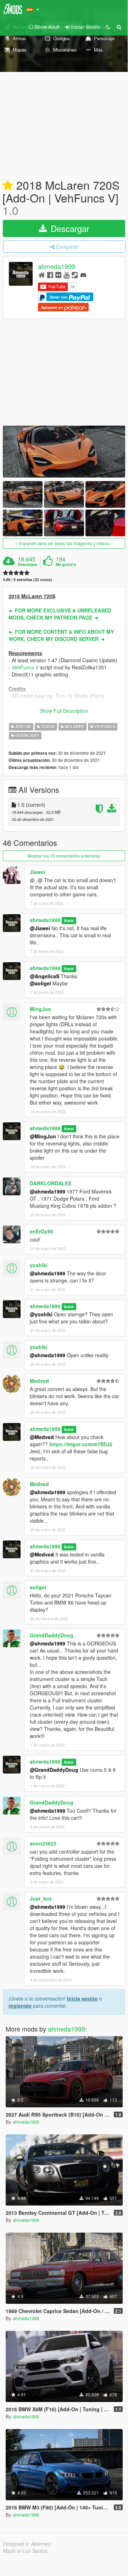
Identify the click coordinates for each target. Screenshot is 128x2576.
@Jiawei (40, 928)
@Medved (42, 1437)
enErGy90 (41, 1231)
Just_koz (41, 1898)
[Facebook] (50, 275)
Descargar (69, 228)
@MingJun (43, 1136)
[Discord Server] (83, 275)
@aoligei (40, 983)
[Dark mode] (108, 27)
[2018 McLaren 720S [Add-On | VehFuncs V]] (64, 452)
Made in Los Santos (25, 2551)
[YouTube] (66, 275)
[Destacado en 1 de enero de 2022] (8, 186)
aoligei (38, 1587)
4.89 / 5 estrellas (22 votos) (27, 580)
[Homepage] (42, 275)
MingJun (40, 1009)
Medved (39, 1381)
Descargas (27, 564)
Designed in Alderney (27, 2544)
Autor (69, 920)
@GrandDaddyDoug (54, 1770)
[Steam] (75, 275)
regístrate (20, 2006)
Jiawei (37, 872)
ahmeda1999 (57, 267)
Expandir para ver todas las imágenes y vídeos (64, 543)
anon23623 (43, 1843)
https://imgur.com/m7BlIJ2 (81, 1444)
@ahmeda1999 (48, 1191)
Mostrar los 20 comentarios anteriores (64, 856)
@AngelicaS (44, 976)
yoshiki (39, 1265)
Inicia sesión (82, 1998)
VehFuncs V (25, 667)
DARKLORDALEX (51, 1183)
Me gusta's (66, 564)
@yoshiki (41, 1314)
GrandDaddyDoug (52, 1635)
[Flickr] (58, 275)
